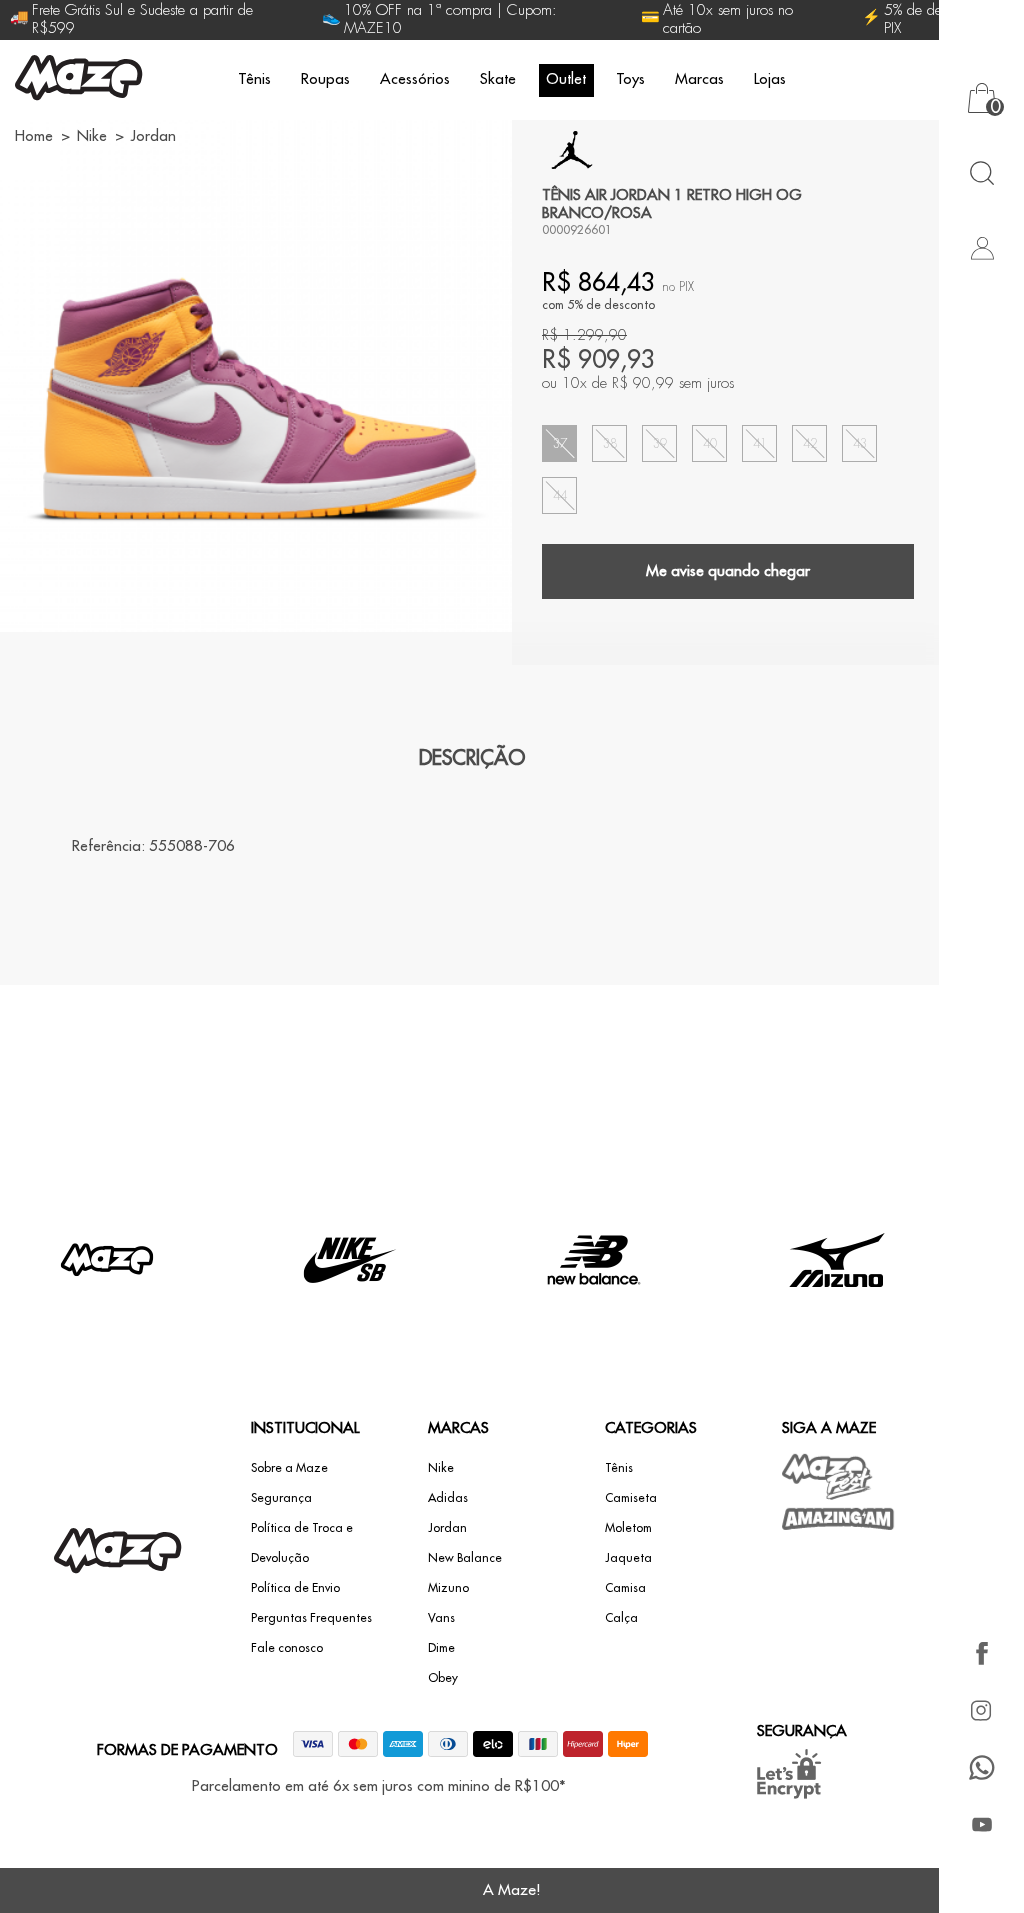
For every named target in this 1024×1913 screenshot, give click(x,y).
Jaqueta (628, 1558)
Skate (498, 79)
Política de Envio (295, 1588)
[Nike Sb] (350, 1305)
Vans (441, 1618)
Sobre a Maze (289, 1468)
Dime (441, 1648)
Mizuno (448, 1588)
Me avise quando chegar (728, 571)
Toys (630, 79)
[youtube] (981, 1824)
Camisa (625, 1588)
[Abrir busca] (981, 172)
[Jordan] (572, 150)
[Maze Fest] (828, 1476)
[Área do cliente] (981, 247)
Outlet (566, 79)
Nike (441, 1468)
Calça (621, 1618)
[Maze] (79, 80)
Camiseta (631, 1498)
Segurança (281, 1498)
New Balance (465, 1558)
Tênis (254, 79)
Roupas (325, 79)
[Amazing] (838, 1519)
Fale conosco (287, 1648)
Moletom (628, 1528)
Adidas (448, 1498)
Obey (443, 1678)
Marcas (699, 79)
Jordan (447, 1528)
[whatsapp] (981, 1767)
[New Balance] (594, 1305)
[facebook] (981, 1653)
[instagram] (981, 1710)
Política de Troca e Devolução (302, 1543)
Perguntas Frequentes (311, 1618)
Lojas (770, 79)
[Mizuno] (837, 1305)
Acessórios (415, 79)
